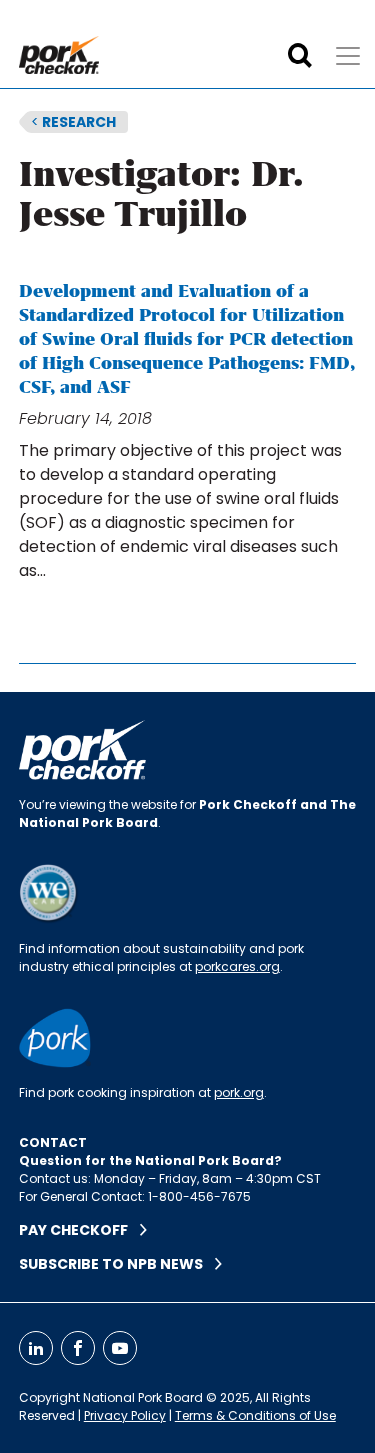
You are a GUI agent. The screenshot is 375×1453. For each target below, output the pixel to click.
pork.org (239, 1092)
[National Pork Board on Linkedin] (36, 1348)
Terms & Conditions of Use (255, 1415)
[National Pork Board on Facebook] (78, 1348)
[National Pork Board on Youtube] (120, 1348)
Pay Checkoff (79, 1230)
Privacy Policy (125, 1415)
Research (73, 122)
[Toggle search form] (300, 56)
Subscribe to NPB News (117, 1264)
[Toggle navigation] (348, 56)
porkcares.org (237, 966)
